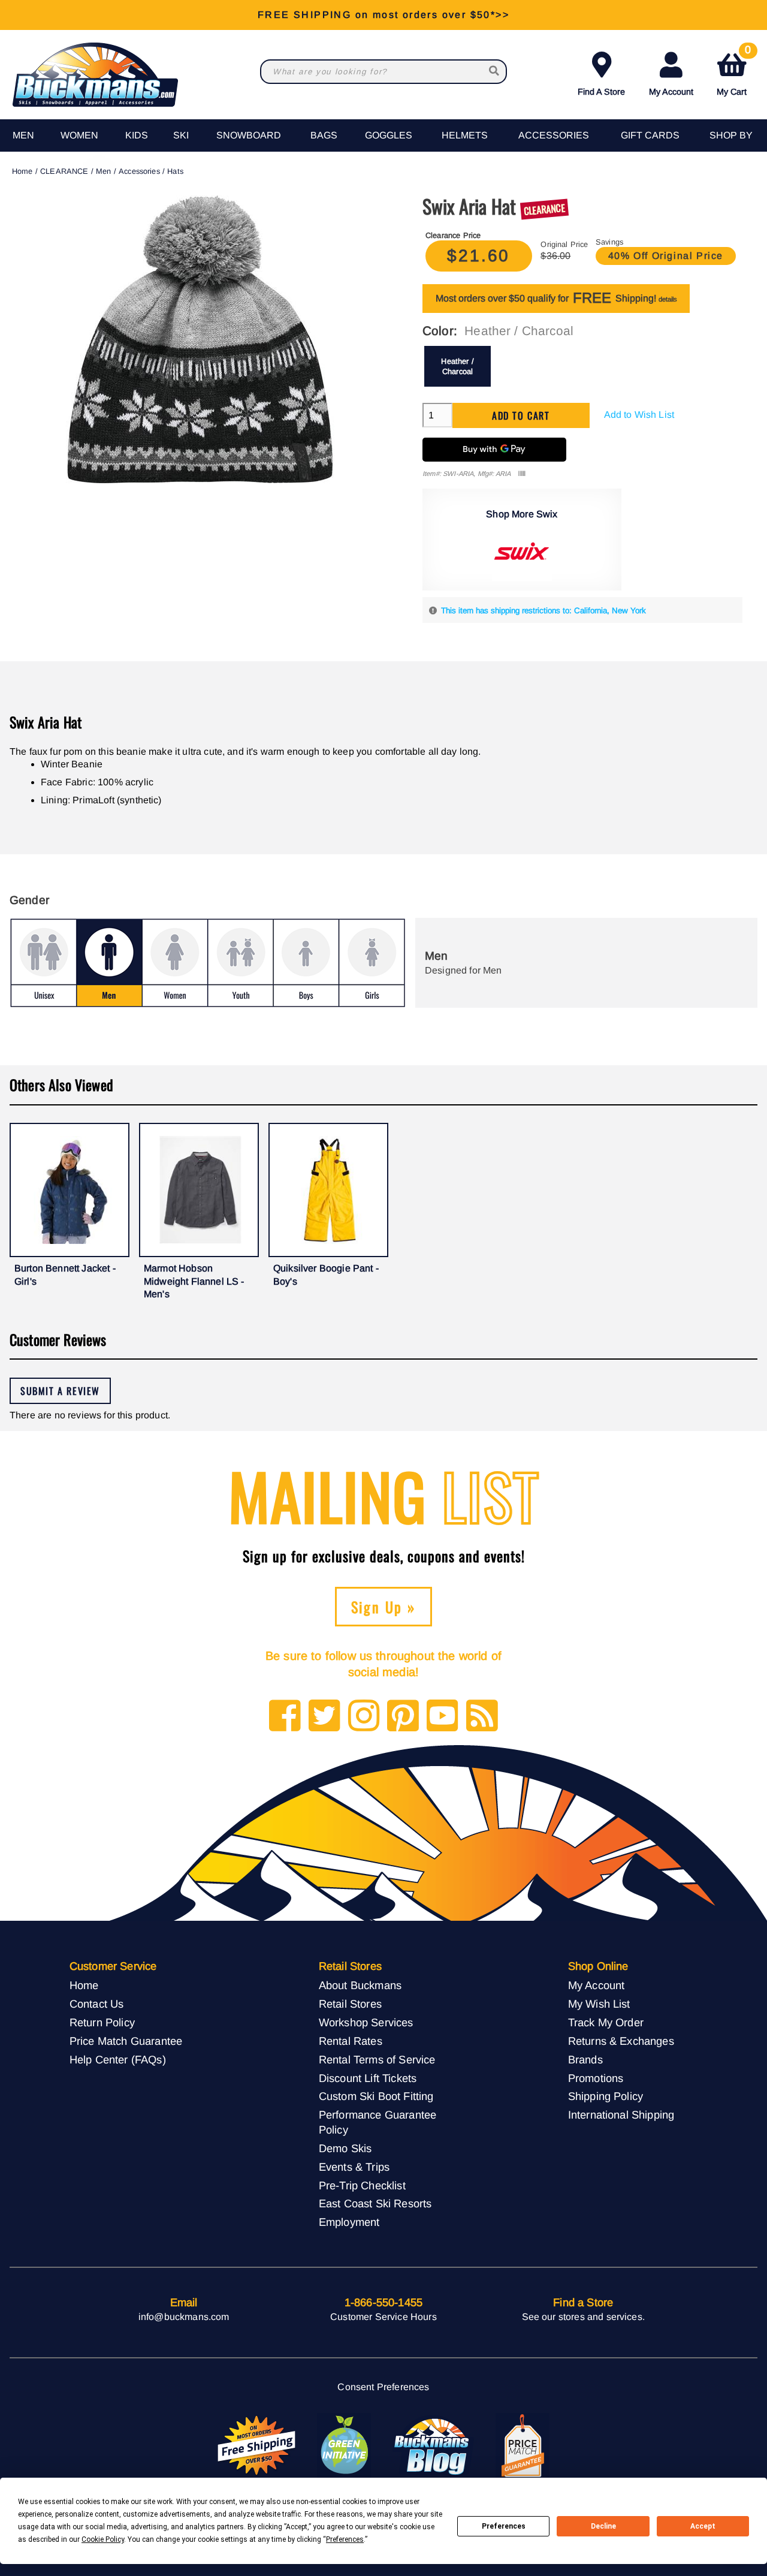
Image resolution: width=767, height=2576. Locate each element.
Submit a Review (60, 1391)
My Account (671, 92)
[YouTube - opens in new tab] (443, 1717)
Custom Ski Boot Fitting (376, 2096)
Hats (175, 171)
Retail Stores (350, 2004)
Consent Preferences (383, 2387)
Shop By (731, 135)
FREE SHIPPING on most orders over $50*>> (383, 15)
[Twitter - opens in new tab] (324, 1717)
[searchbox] (495, 72)
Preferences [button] (345, 2539)
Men (23, 135)
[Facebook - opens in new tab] (285, 1717)
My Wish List (599, 2004)
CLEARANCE (64, 171)
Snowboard (249, 135)
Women (79, 135)
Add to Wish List (639, 415)
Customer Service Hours (383, 2317)
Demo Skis (345, 2148)
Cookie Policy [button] (103, 2539)
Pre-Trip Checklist (362, 2185)
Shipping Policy (606, 2096)
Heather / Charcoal (457, 366)
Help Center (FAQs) (118, 2060)
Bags (324, 135)
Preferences (504, 2526)
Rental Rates (351, 2041)
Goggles (389, 135)
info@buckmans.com (184, 2317)
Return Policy (102, 2022)
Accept (703, 2526)
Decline (603, 2526)
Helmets (465, 135)
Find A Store (601, 92)
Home (22, 171)
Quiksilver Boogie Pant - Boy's (326, 1275)
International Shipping (621, 2115)
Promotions (596, 2078)
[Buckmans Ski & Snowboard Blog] (433, 2446)
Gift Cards (650, 135)
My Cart (734, 72)
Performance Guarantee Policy (378, 2122)
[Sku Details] (522, 474)
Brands (585, 2060)
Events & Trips (354, 2167)
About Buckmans (360, 1985)
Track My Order (606, 2022)
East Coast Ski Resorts (375, 2203)
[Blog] (482, 1717)
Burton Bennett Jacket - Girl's (65, 1275)
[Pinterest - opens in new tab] (403, 1717)
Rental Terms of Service (377, 2060)
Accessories (554, 135)
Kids (137, 135)
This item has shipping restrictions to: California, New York (543, 611)
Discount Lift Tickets (368, 2078)
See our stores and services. (583, 2317)
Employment (349, 2222)
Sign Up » (384, 1607)
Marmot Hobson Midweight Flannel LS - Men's (194, 1281)
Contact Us (97, 2004)
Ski (181, 135)
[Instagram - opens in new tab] (364, 1717)
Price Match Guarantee (126, 2041)
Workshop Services (366, 2022)
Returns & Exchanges (621, 2041)
